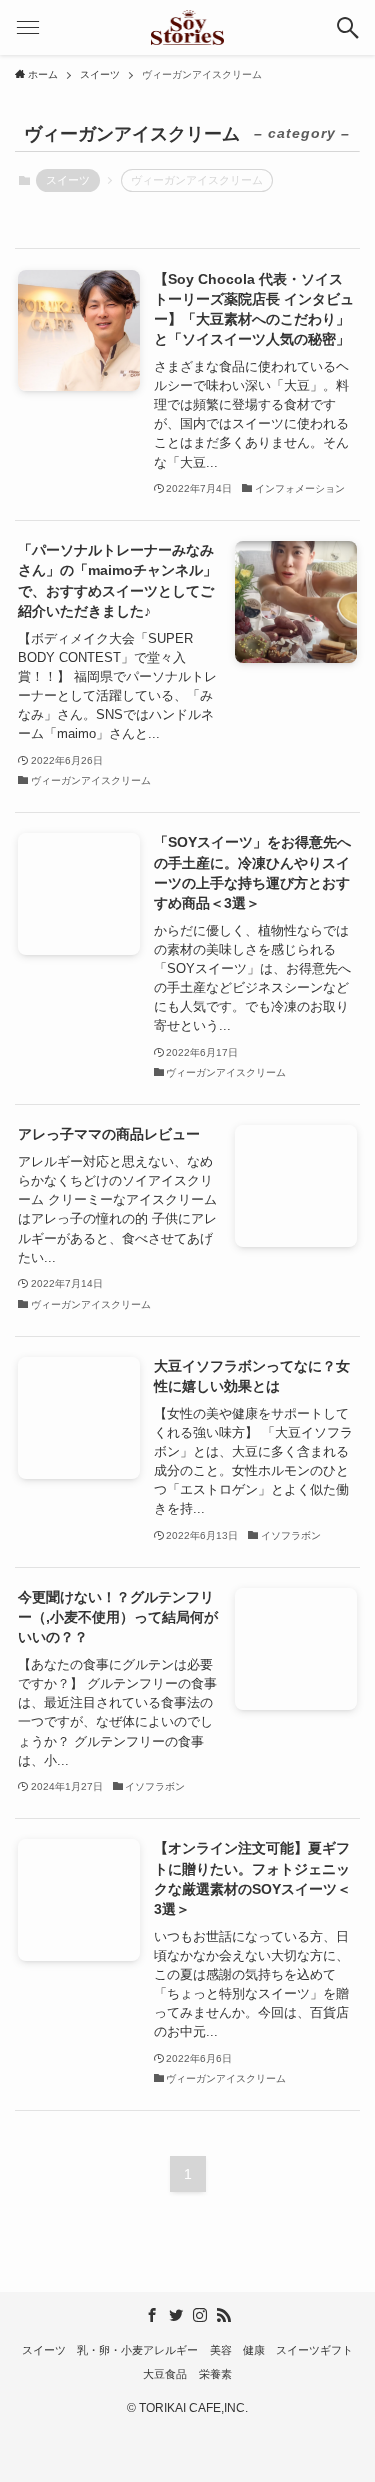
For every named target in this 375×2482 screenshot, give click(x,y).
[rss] (224, 2315)
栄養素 (215, 2374)
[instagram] (200, 2315)
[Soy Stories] (188, 27)
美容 (221, 2350)
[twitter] (176, 2315)
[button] (347, 27)
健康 (254, 2350)
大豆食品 (165, 2374)
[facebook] (152, 2315)
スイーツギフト (314, 2350)
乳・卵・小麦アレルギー (137, 2350)
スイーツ (68, 180)
